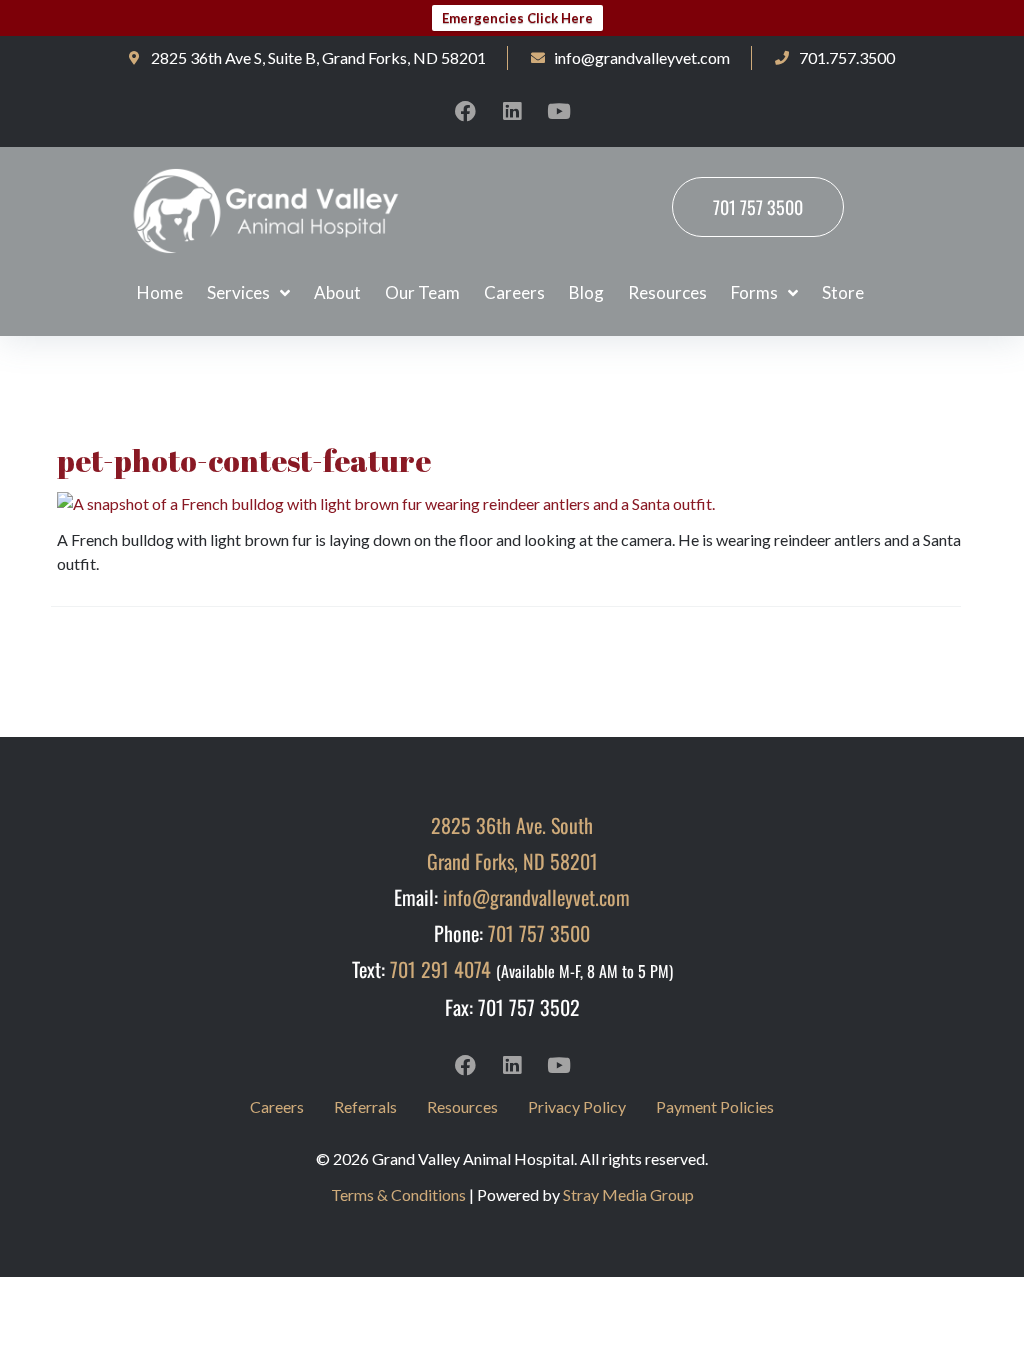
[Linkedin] (512, 111)
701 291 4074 (440, 969)
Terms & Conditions (398, 1194)
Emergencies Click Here (517, 18)
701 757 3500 (539, 933)
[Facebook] (465, 111)
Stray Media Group (628, 1194)
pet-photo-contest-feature (244, 460)
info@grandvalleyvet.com (536, 897)
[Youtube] (559, 111)
